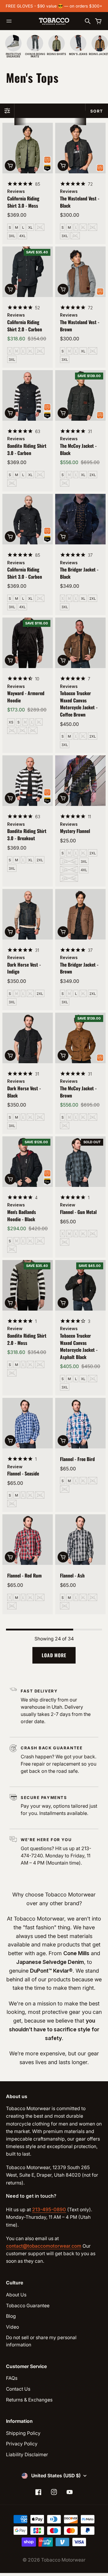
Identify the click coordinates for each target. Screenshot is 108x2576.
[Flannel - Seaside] (28, 1423)
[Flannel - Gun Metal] (80, 1162)
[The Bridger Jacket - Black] (80, 519)
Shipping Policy (23, 2433)
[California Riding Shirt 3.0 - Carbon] (28, 519)
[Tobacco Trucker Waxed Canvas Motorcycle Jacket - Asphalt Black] (80, 1285)
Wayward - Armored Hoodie (26, 697)
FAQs (12, 2378)
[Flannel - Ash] (80, 1540)
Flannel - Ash (72, 1575)
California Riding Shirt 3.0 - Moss (23, 202)
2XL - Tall (69, 862)
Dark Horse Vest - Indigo (24, 968)
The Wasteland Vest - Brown (80, 326)
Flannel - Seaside (23, 1473)
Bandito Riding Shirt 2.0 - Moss (27, 1339)
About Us (16, 2295)
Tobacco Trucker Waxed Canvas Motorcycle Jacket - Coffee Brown (79, 704)
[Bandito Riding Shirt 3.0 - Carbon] (28, 395)
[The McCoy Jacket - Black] (80, 395)
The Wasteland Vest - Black (80, 202)
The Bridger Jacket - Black (79, 573)
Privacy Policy (22, 2444)
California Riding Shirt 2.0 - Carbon (25, 326)
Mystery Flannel (75, 831)
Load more (54, 1655)
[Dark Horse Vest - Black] (28, 1038)
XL (30, 228)
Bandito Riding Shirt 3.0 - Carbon (27, 449)
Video (12, 2327)
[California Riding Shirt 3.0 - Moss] (28, 148)
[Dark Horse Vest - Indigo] (28, 914)
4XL (22, 236)
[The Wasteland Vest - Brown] (80, 272)
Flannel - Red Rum (24, 1575)
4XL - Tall (69, 878)
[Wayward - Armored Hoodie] (28, 643)
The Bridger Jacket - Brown (79, 968)
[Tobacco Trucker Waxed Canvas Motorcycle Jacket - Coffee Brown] (80, 643)
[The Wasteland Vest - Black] (80, 148)
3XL (12, 236)
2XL (40, 228)
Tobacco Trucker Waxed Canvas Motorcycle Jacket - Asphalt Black (79, 1346)
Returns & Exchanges (29, 2400)
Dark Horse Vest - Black (24, 1092)
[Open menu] (9, 21)
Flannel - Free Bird (77, 1459)
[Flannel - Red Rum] (28, 1540)
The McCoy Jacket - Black (78, 449)
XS (11, 722)
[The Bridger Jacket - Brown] (80, 914)
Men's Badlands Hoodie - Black (22, 1215)
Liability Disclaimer (27, 2455)
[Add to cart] (10, 166)
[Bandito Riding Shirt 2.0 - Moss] (28, 1285)
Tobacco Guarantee (28, 2306)
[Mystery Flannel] (80, 781)
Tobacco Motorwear (63, 2560)
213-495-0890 (49, 2210)
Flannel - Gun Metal (78, 1212)
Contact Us (18, 2389)
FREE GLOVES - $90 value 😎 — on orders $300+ (54, 6)
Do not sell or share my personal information (41, 2341)
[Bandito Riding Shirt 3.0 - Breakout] (28, 781)
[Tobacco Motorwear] (54, 21)
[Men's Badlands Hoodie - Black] (28, 1162)
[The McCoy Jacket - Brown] (80, 1038)
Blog (11, 2316)
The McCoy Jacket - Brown (78, 1092)
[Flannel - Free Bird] (80, 1423)
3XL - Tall (69, 870)
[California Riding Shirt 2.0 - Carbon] (28, 272)
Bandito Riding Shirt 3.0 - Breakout (27, 834)
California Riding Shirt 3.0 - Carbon (25, 573)
